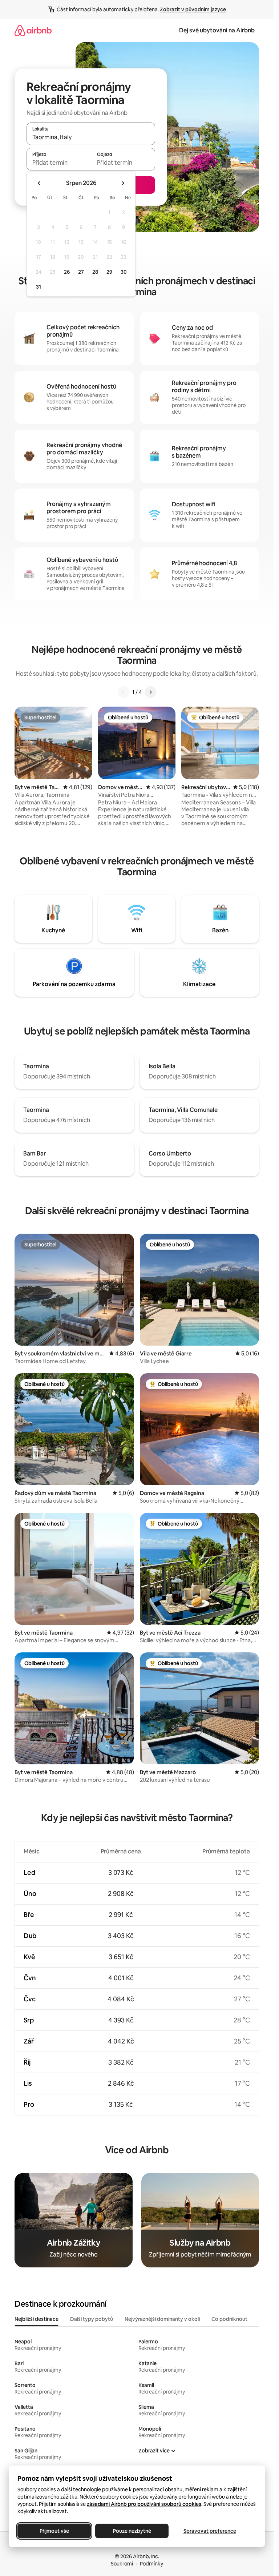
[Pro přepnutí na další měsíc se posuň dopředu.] (123, 183)
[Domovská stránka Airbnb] (33, 30)
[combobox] (91, 137)
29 (109, 272)
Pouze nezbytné (132, 2531)
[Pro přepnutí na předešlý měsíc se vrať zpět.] (39, 183)
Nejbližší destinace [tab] (37, 2319)
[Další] (150, 692)
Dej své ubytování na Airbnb (217, 30)
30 (124, 272)
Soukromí (122, 2564)
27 (81, 272)
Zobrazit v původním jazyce (193, 9)
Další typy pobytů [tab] (92, 2319)
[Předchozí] (124, 692)
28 (95, 272)
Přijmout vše (54, 2531)
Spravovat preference (210, 2531)
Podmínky (151, 2564)
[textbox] (59, 162)
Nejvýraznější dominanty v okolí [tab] (162, 2319)
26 (67, 272)
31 (39, 287)
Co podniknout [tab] (229, 2319)
